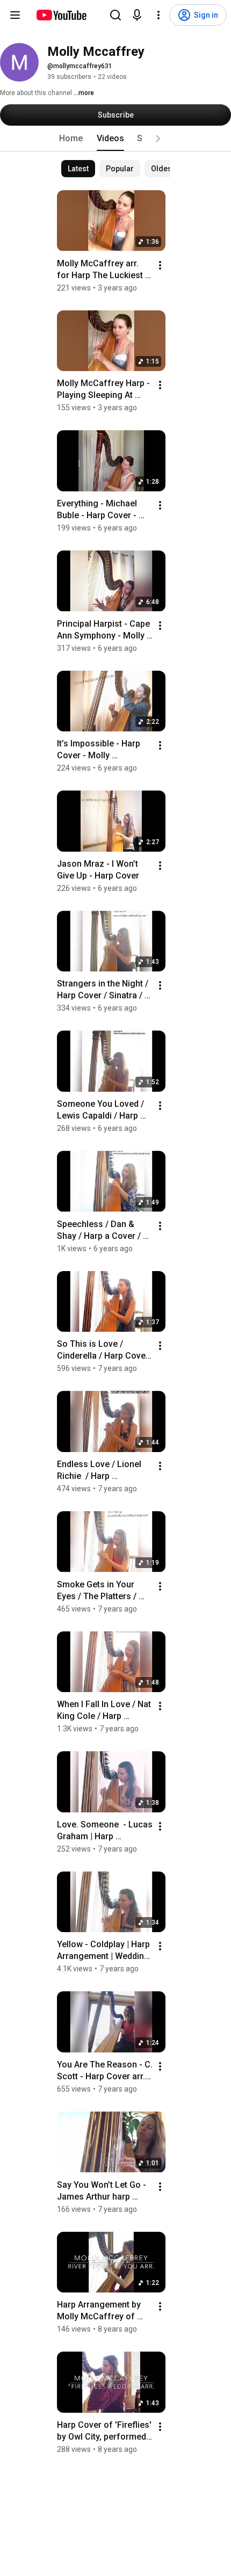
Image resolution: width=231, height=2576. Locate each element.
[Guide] (15, 15)
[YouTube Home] (61, 15)
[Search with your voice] (137, 15)
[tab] (71, 139)
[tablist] (115, 139)
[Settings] (158, 15)
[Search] (115, 15)
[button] (158, 139)
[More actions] (160, 265)
